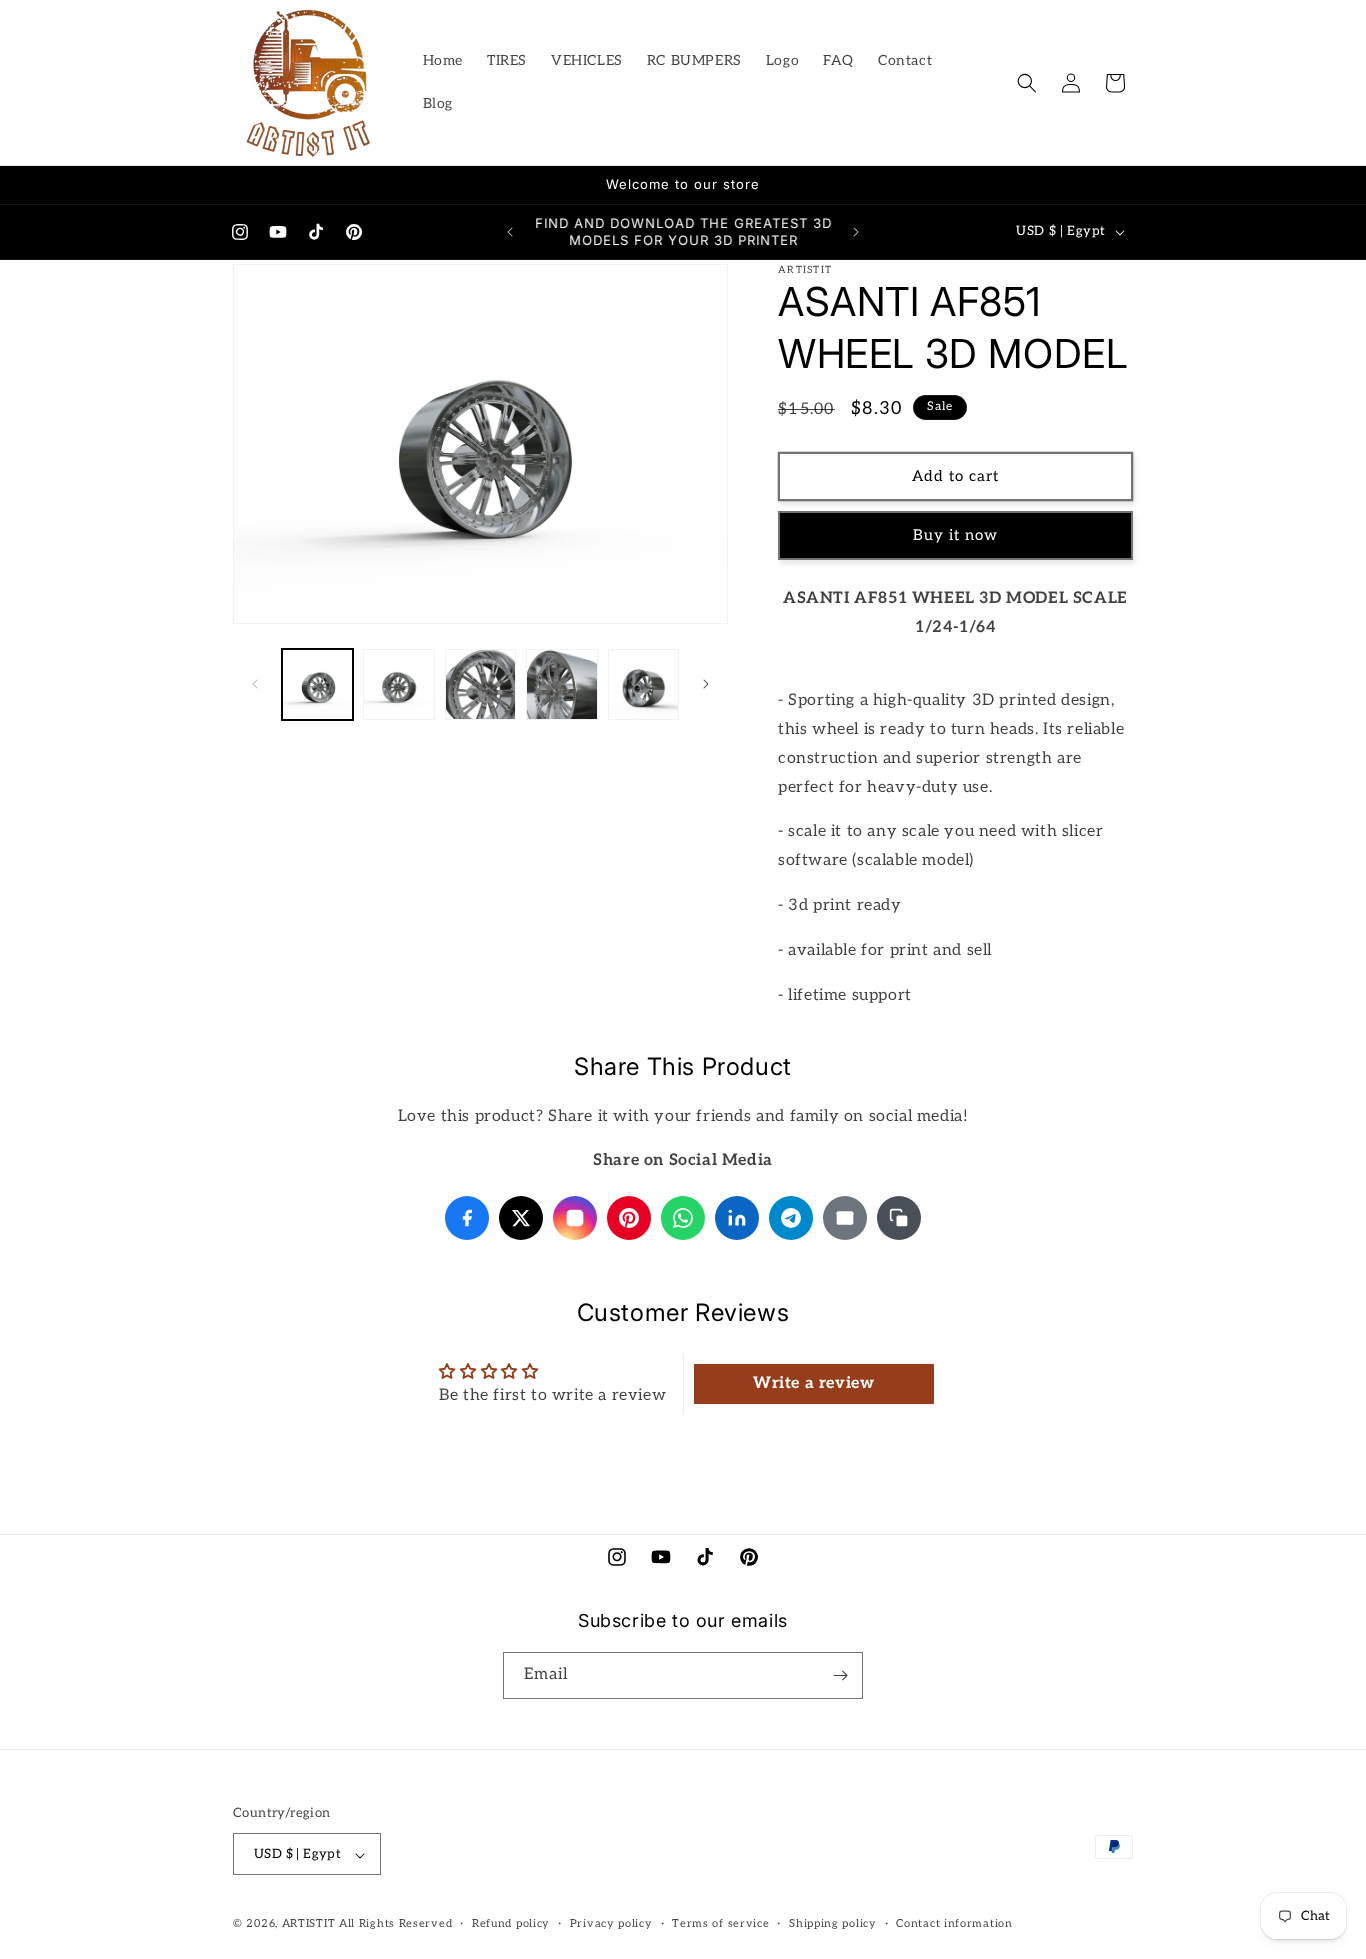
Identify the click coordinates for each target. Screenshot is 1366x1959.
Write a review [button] (813, 1383)
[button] (1027, 83)
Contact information (954, 1923)
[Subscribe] (840, 1675)
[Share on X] (521, 1218)
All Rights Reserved (395, 1924)
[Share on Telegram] (791, 1218)
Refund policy (511, 1923)
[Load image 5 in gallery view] (643, 684)
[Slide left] (255, 684)
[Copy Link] (899, 1218)
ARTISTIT (309, 1924)
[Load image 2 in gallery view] (398, 684)
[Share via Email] (845, 1218)
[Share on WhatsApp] (683, 1218)
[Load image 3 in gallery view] (480, 684)
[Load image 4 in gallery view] (561, 684)
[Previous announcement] (510, 232)
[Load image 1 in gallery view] (317, 684)
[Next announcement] (856, 232)
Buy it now (955, 535)
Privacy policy (611, 1923)
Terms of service (720, 1923)
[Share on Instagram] (575, 1218)
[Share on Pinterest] (629, 1218)
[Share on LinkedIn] (737, 1218)
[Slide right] (706, 684)
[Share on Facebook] (467, 1218)
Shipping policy (833, 1923)
